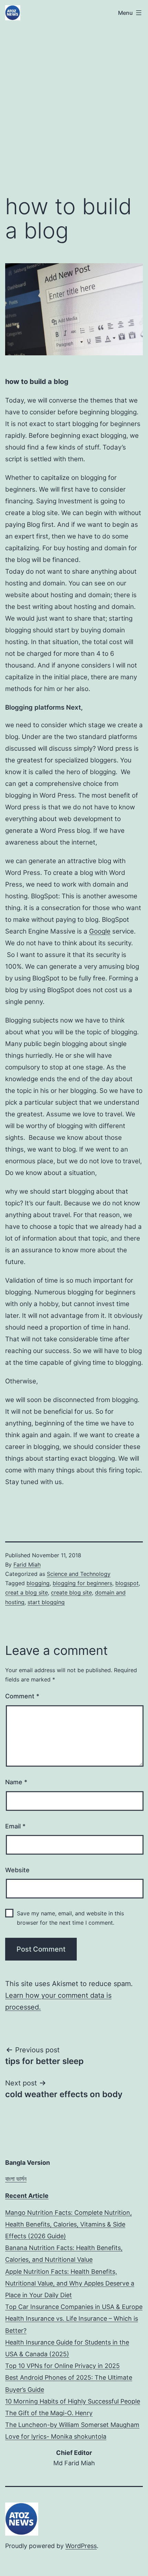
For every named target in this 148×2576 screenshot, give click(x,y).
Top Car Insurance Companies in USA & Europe (74, 2307)
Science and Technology (79, 1574)
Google (100, 931)
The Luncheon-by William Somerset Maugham (72, 2425)
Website (17, 1870)
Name (16, 1782)
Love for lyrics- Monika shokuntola (56, 2436)
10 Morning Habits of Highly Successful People (73, 2401)
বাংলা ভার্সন (16, 2179)
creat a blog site (27, 1592)
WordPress (81, 2546)
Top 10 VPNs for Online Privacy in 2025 (62, 2366)
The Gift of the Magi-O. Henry (49, 2413)
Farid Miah (27, 1565)
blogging (38, 1583)
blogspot (127, 1583)
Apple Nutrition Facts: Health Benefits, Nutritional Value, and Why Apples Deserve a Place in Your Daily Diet (70, 2283)
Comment (22, 1696)
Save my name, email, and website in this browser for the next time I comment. (70, 1918)
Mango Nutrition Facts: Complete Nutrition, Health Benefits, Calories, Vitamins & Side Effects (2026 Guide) (68, 2224)
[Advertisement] (74, 106)
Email (15, 1826)
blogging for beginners (82, 1583)
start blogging (46, 1602)
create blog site (71, 1592)
